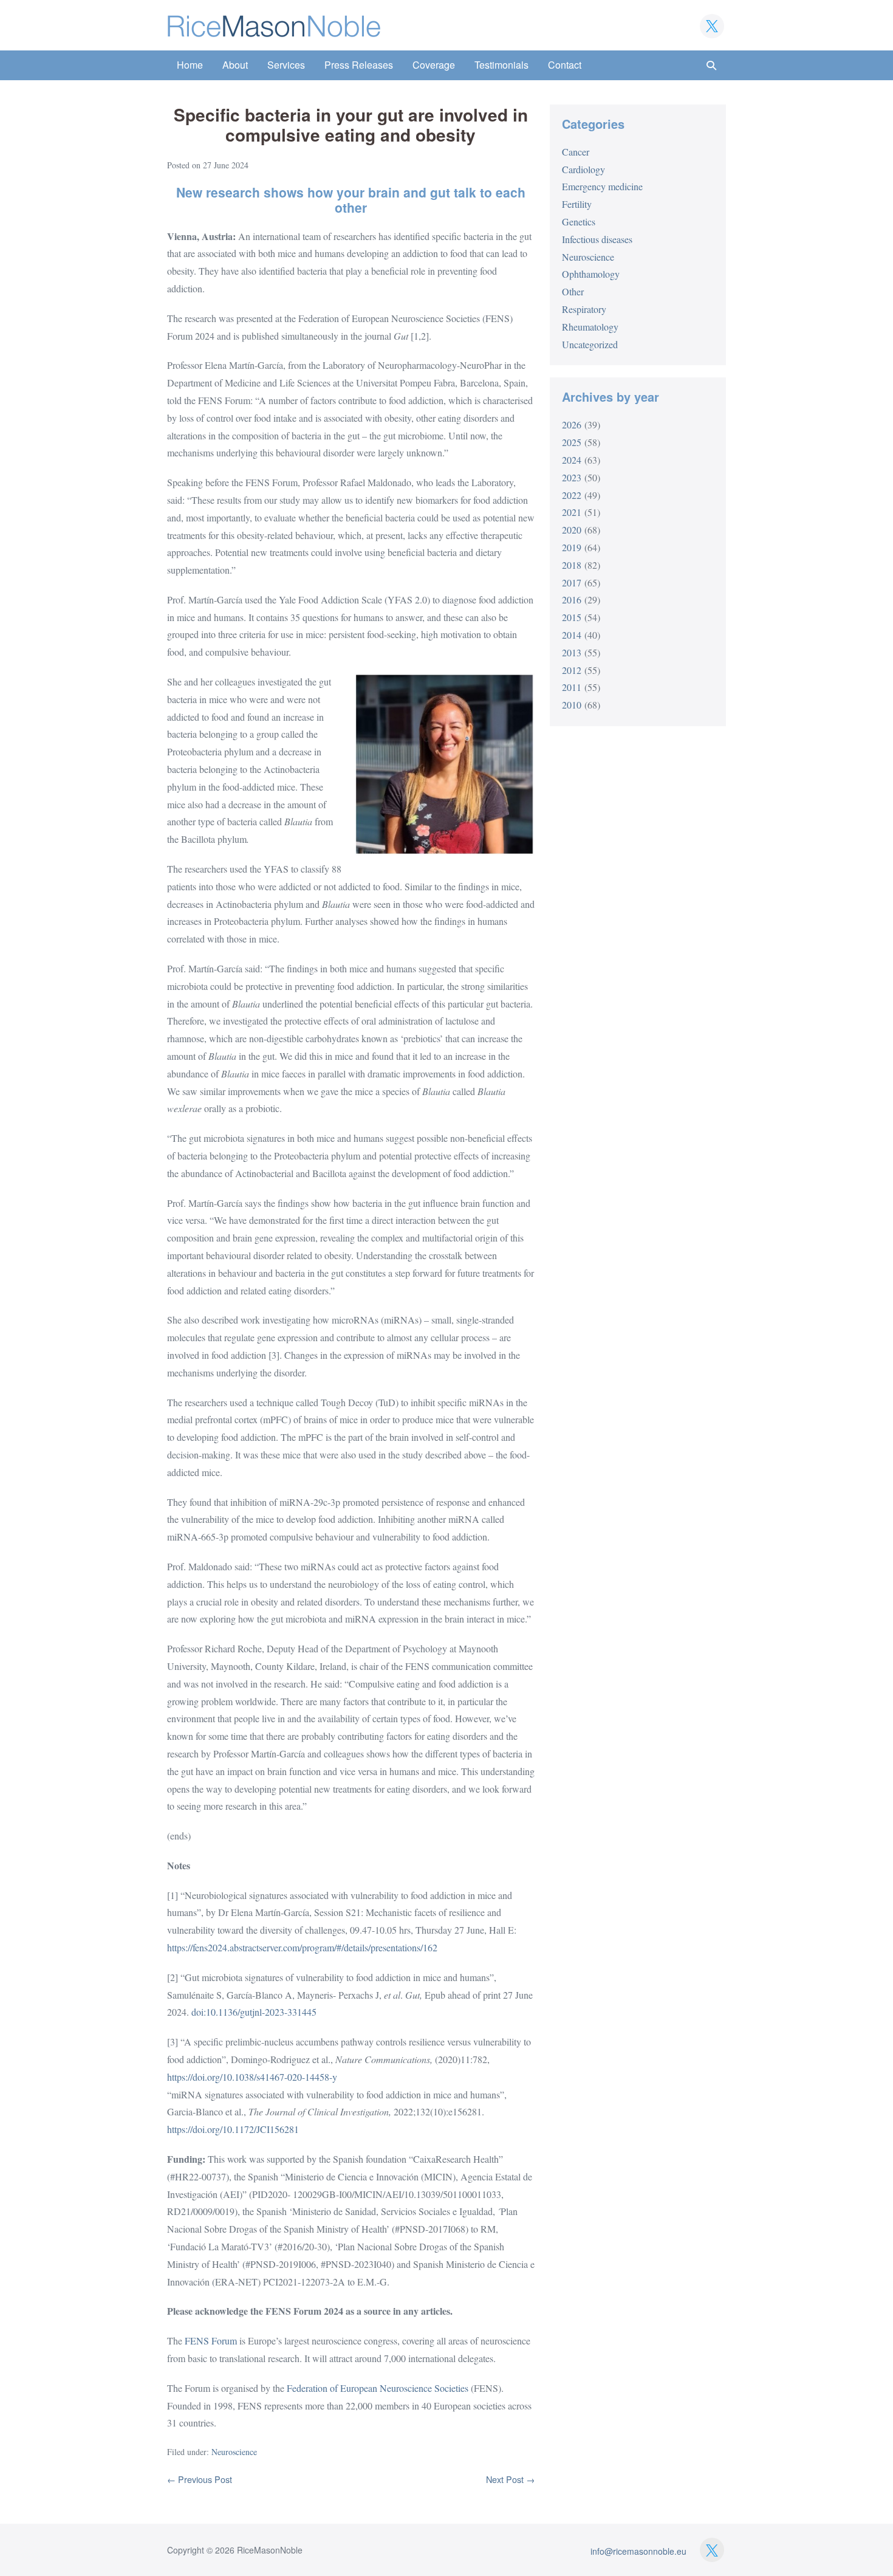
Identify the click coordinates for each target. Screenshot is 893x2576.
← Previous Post (200, 2479)
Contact (565, 65)
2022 (572, 495)
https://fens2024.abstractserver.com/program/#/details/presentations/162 (302, 1947)
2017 (572, 582)
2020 (572, 530)
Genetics (579, 222)
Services (286, 65)
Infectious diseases (597, 239)
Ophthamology (591, 274)
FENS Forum (211, 2341)
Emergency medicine (602, 186)
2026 (572, 424)
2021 (572, 512)
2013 (572, 652)
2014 (572, 635)
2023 (572, 477)
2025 (572, 442)
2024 (572, 460)
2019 (572, 547)
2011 (572, 687)
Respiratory (584, 309)
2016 (572, 599)
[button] (711, 65)
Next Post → (510, 2479)
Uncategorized (590, 344)
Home (190, 65)
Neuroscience (234, 2452)
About (235, 65)
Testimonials (501, 65)
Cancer (576, 152)
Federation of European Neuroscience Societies (378, 2388)
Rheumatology (590, 327)
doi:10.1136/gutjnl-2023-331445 (254, 2012)
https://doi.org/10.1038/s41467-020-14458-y (252, 2077)
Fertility (577, 204)
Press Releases (359, 65)
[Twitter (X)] (712, 26)
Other (573, 291)
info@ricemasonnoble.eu (638, 2551)
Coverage (434, 65)
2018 (572, 565)
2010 (572, 705)
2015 (572, 617)
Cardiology (583, 169)
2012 (572, 670)
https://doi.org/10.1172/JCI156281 (233, 2129)
